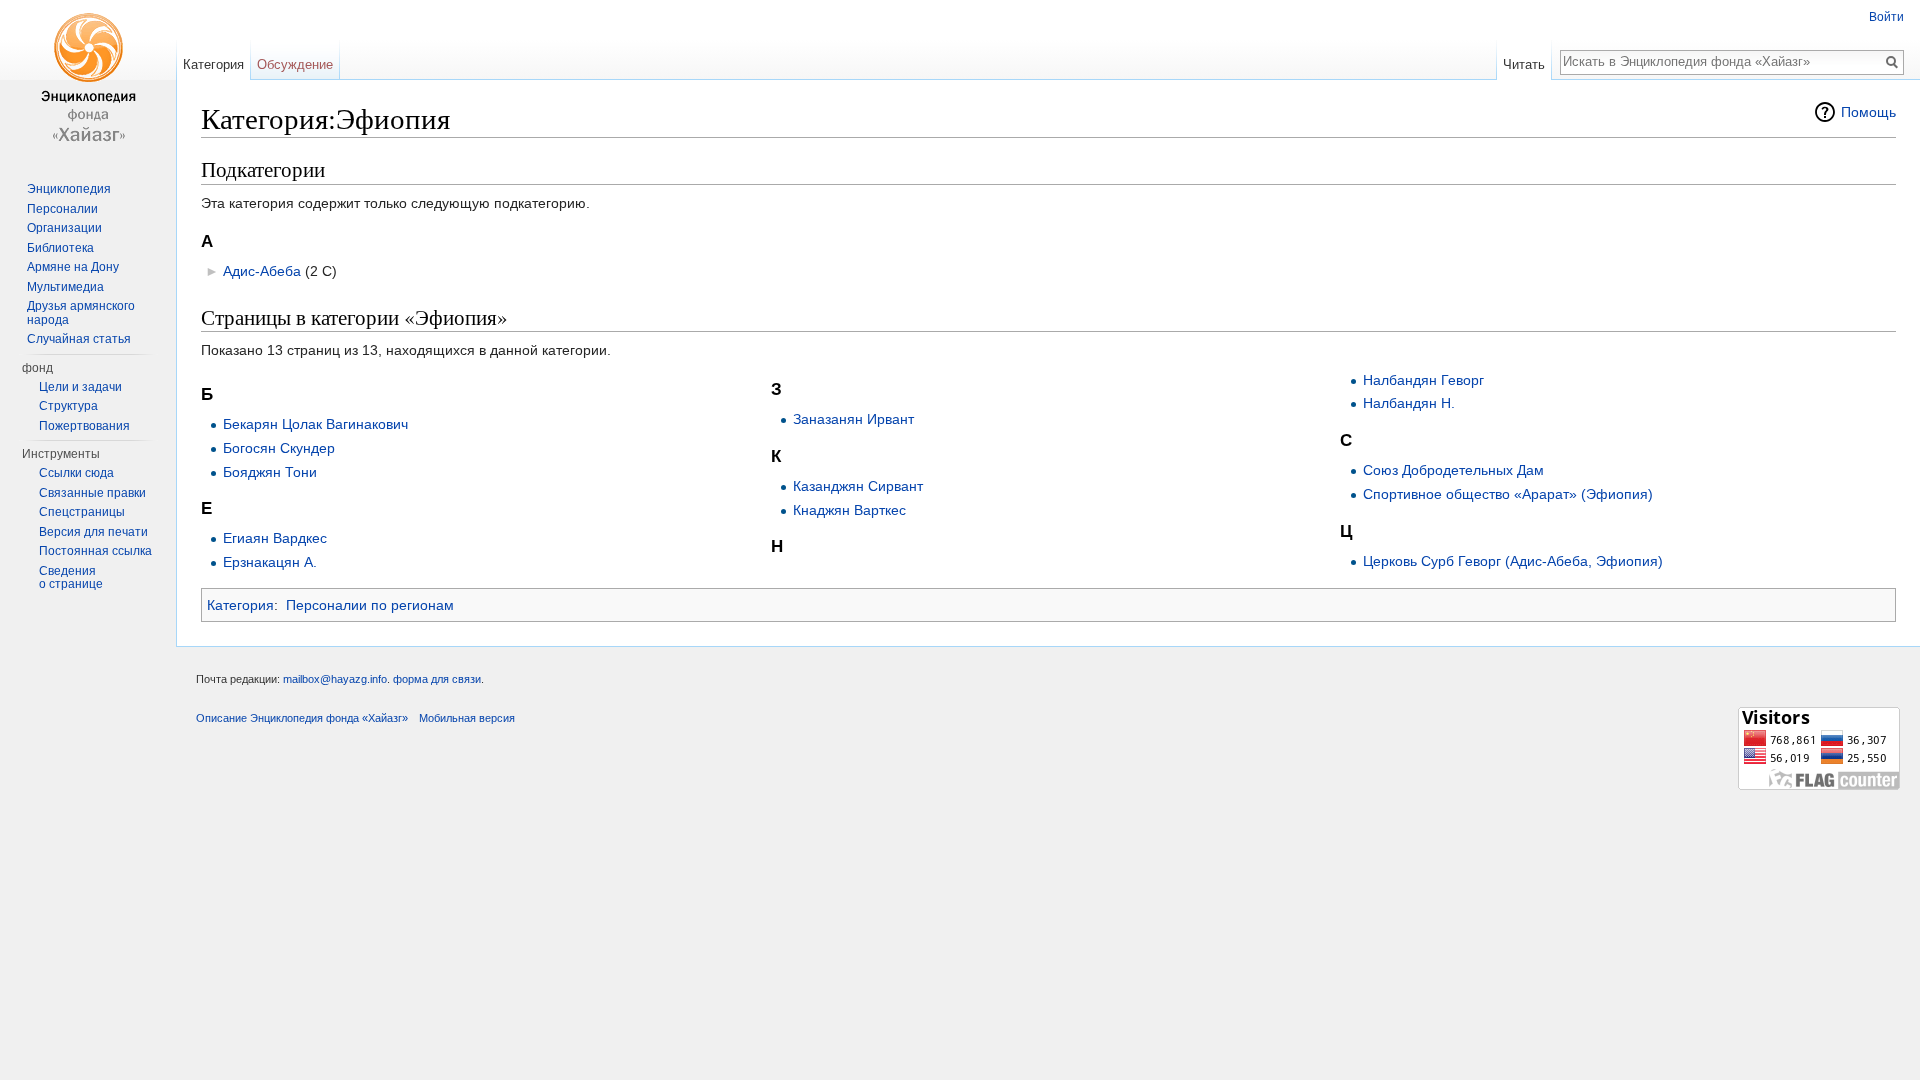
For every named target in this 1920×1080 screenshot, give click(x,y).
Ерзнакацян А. (270, 562)
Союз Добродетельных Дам (1453, 470)
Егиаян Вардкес (275, 538)
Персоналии (62, 209)
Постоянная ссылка (95, 551)
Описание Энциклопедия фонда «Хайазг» (302, 718)
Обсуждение (295, 64)
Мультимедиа (65, 287)
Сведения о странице (71, 578)
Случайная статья (79, 339)
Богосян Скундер (279, 448)
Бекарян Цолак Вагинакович (315, 424)
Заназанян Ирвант (853, 419)
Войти (1886, 17)
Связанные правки (92, 493)
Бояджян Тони (270, 472)
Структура (68, 406)
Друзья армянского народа (81, 313)
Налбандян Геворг (1423, 380)
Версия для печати (93, 532)
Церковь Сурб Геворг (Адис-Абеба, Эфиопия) (1513, 561)
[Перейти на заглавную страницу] (88, 80)
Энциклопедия (69, 189)
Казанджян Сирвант (858, 486)
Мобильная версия (467, 718)
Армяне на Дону (73, 267)
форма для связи (437, 679)
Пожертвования (84, 426)
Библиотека (60, 248)
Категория (240, 605)
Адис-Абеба (262, 271)
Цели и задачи (80, 387)
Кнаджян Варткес (849, 510)
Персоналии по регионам (370, 605)
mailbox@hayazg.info (335, 679)
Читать (1524, 64)
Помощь (1868, 112)
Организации (64, 228)
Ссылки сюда (76, 473)
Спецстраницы (82, 512)
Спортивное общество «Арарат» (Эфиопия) (1508, 494)
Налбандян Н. (1409, 403)
